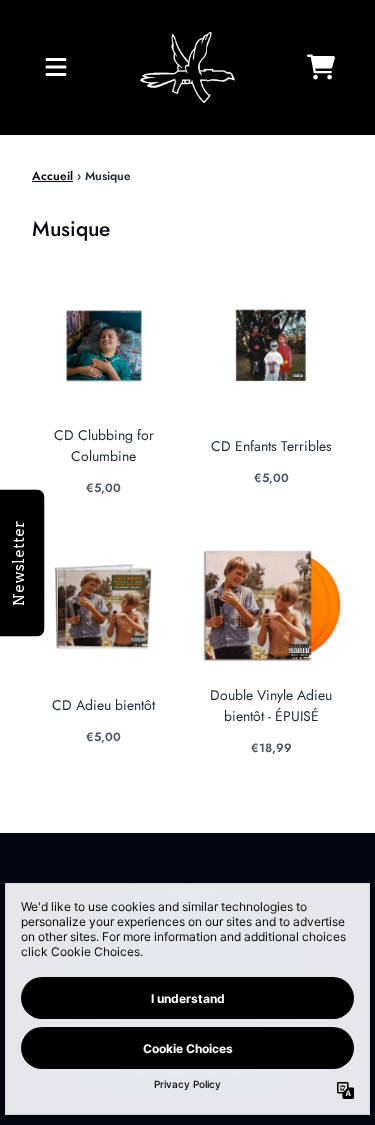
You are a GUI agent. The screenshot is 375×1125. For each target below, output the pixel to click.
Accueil (52, 176)
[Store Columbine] (188, 67)
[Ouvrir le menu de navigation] (56, 67)
